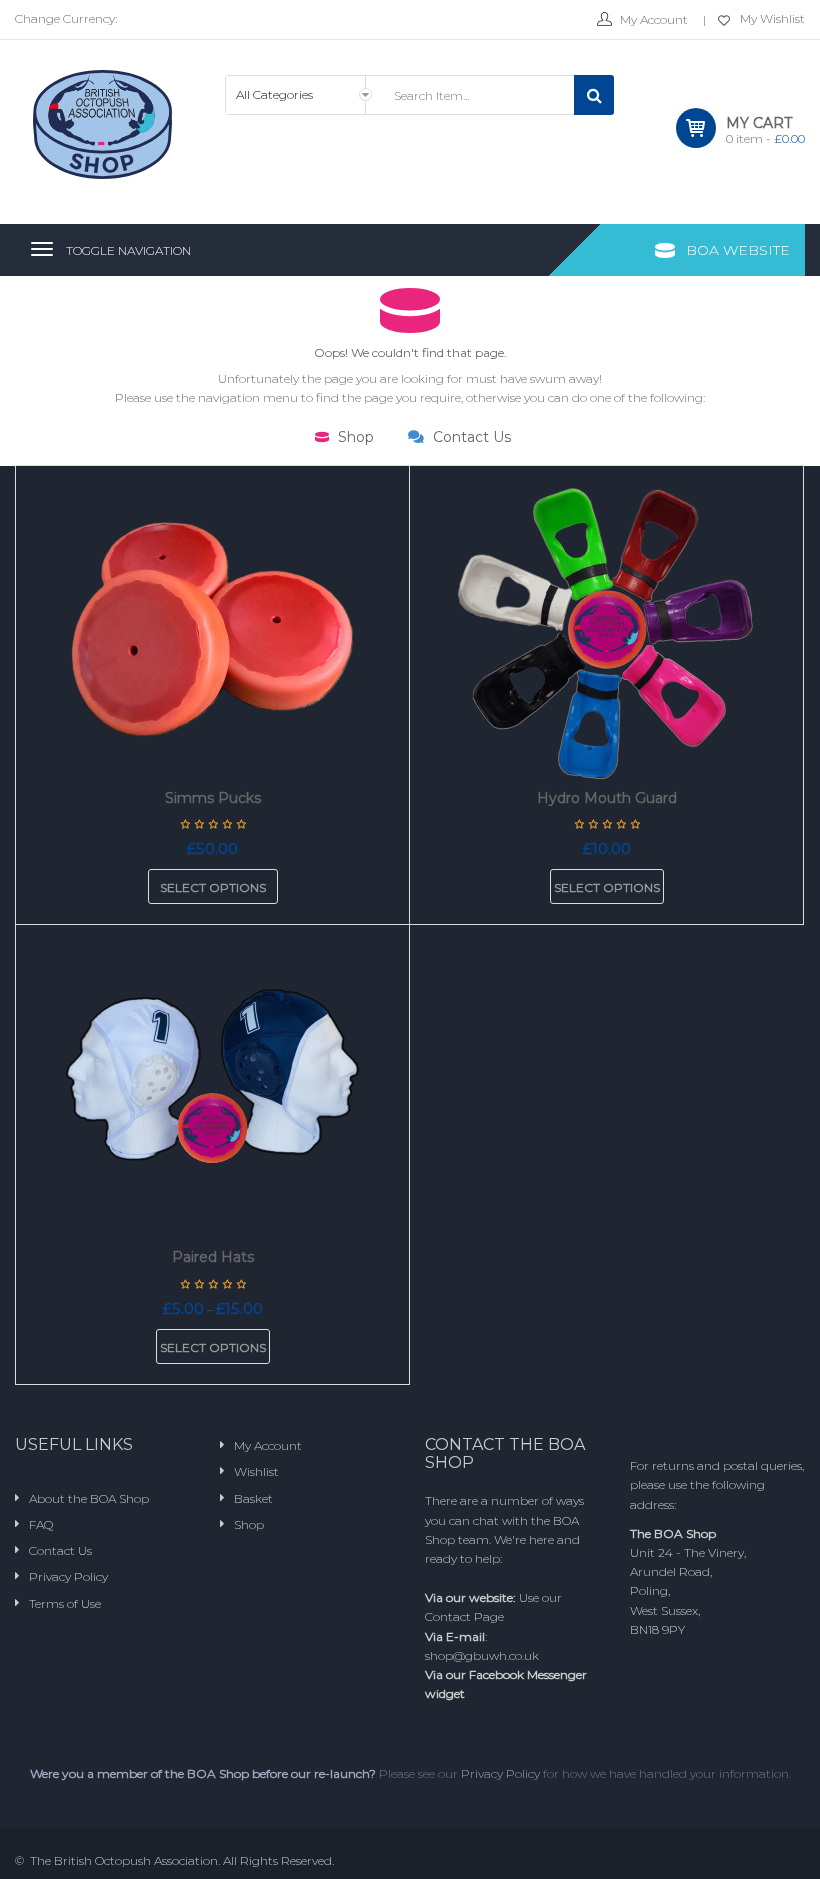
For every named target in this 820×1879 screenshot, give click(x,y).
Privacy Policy (500, 1773)
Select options (213, 887)
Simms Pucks (213, 798)
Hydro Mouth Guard (607, 798)
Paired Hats (213, 1257)
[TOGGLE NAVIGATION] (42, 249)
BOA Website (738, 250)
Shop (354, 437)
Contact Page (464, 1616)
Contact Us (470, 437)
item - (765, 138)
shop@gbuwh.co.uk (482, 1655)
